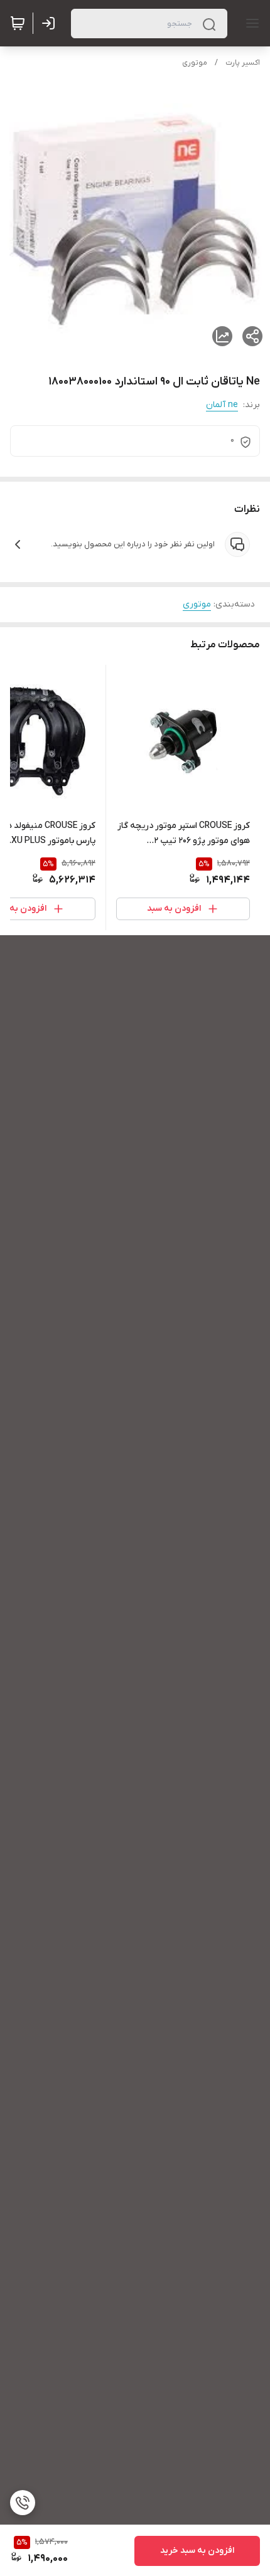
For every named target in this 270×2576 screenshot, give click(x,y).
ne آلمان (222, 405)
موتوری (195, 63)
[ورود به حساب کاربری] (51, 23)
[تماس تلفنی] (23, 2503)
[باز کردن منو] (250, 23)
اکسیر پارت (243, 63)
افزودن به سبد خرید (197, 2551)
